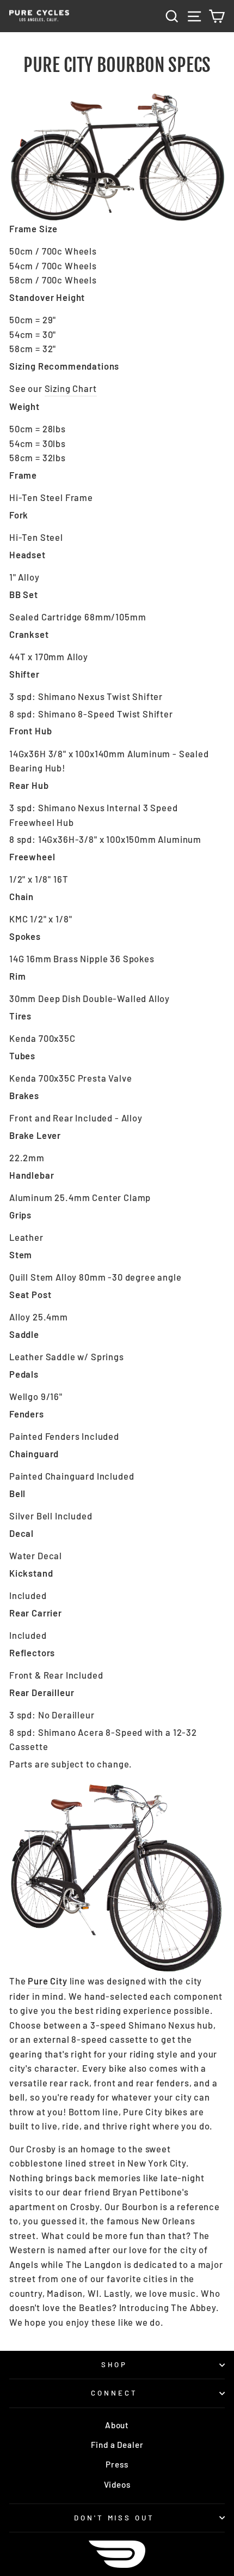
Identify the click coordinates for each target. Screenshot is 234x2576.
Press (117, 2464)
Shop (115, 2364)
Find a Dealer (117, 2445)
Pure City (47, 1981)
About (117, 2425)
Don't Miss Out (115, 2518)
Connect (114, 2393)
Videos (117, 2484)
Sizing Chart (71, 388)
